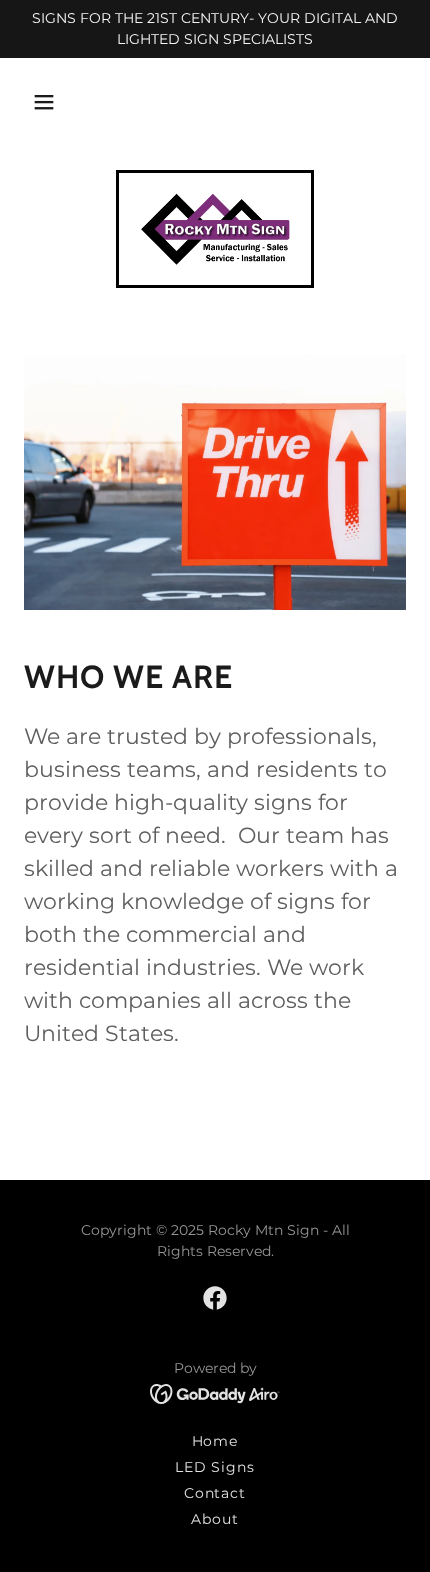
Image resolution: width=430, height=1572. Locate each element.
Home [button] (215, 1441)
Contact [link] (215, 1493)
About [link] (215, 1519)
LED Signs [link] (215, 1467)
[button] (44, 102)
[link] (215, 229)
